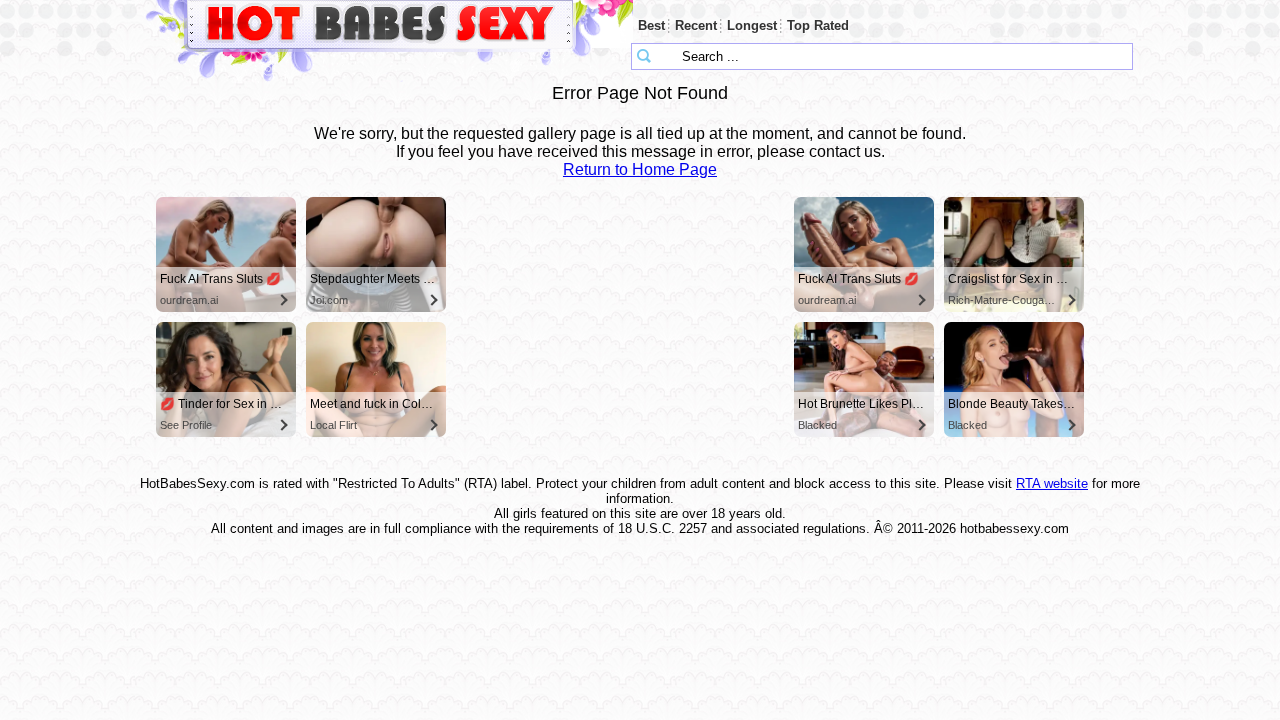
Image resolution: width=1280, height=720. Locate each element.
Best (651, 25)
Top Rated (818, 25)
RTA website (1052, 483)
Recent (696, 25)
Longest (752, 25)
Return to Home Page (640, 169)
